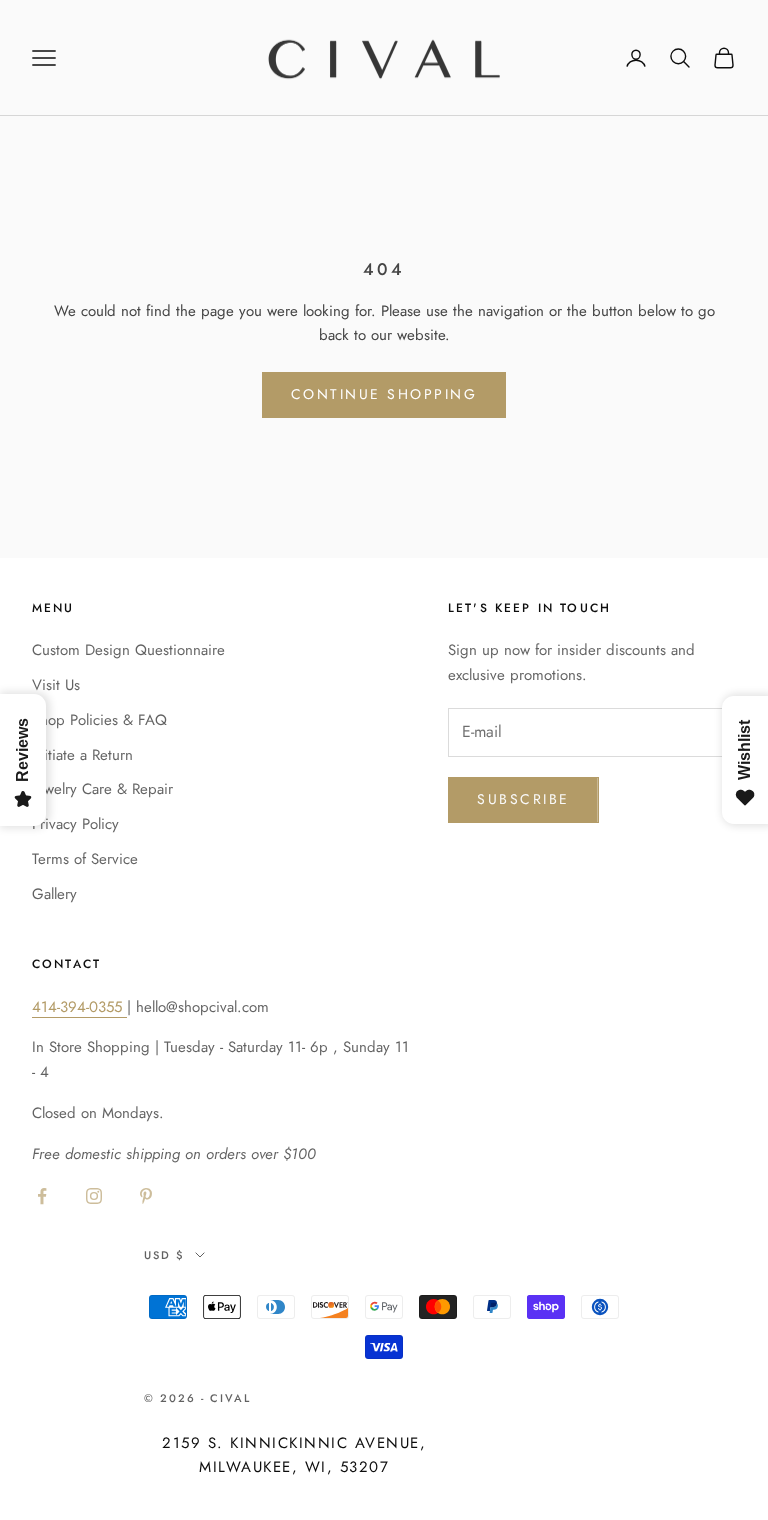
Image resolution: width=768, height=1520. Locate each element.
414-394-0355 (79, 1007)
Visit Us (56, 685)
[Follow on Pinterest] (146, 1196)
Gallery (54, 894)
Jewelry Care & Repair (102, 789)
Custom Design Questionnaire (128, 650)
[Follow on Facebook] (42, 1196)
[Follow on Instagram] (94, 1196)
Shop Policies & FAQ (99, 720)
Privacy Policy (75, 824)
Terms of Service (85, 859)
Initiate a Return (82, 755)
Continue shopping (384, 394)
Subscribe (523, 799)
